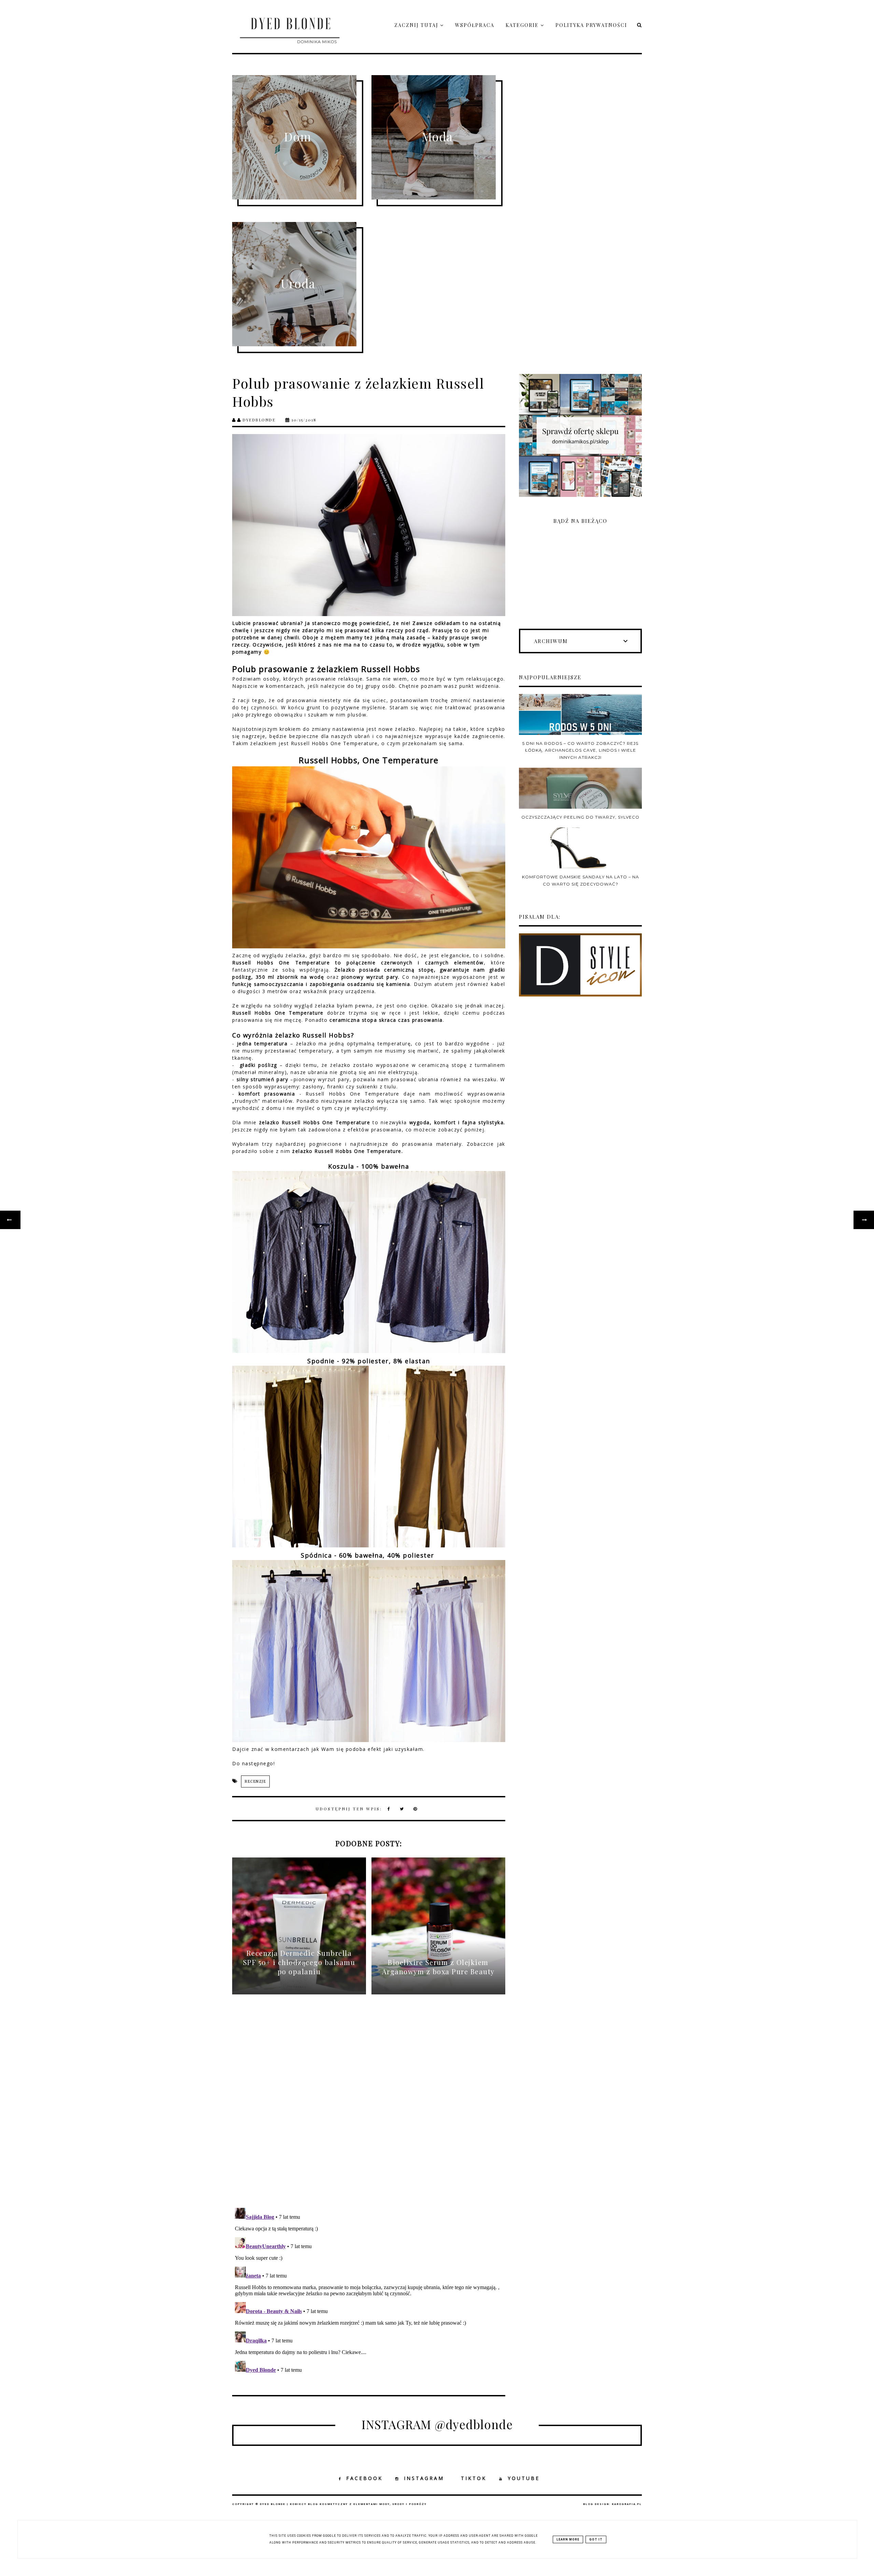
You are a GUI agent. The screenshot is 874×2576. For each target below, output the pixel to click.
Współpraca (475, 25)
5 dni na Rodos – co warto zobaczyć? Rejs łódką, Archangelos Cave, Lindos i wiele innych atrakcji (580, 750)
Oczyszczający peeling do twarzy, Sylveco (580, 817)
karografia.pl (627, 2504)
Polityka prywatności (591, 25)
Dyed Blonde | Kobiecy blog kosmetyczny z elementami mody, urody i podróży (343, 2504)
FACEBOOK (364, 2478)
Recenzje (255, 1781)
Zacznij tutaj (417, 25)
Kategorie (523, 25)
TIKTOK (474, 2478)
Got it (596, 2539)
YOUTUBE (524, 2478)
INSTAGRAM (424, 2478)
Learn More (568, 2539)
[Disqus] (369, 2107)
